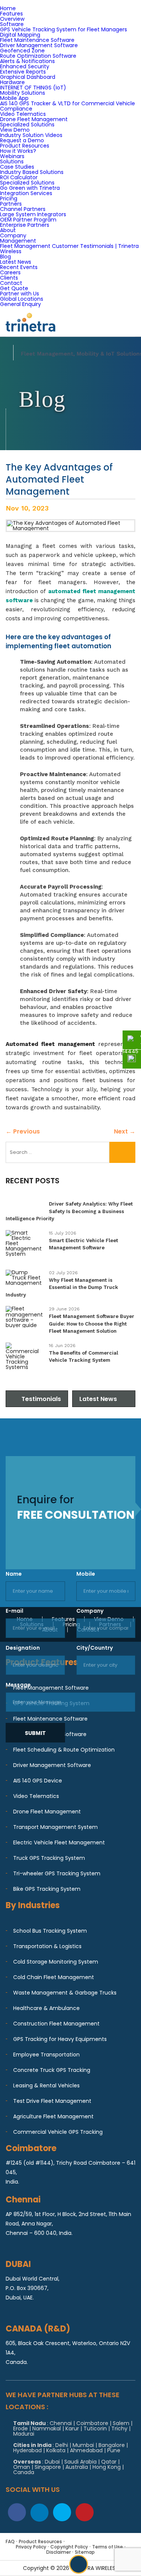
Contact (11, 283)
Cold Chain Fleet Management (54, 1977)
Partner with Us (20, 294)
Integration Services (26, 193)
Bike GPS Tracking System (47, 1889)
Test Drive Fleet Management (52, 2101)
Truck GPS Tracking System (49, 1858)
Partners (11, 204)
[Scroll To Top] (79, 2564)
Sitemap (85, 2552)
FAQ (10, 2541)
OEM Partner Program (28, 220)
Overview (12, 19)
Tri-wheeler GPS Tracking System (57, 1873)
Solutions (12, 161)
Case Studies (17, 167)
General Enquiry (20, 304)
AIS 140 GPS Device (38, 1781)
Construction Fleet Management (56, 2024)
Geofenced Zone (22, 51)
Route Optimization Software (38, 56)
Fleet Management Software (51, 1688)
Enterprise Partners (25, 225)
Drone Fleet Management (34, 119)
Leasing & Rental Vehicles (46, 2085)
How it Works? (18, 151)
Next (125, 1131)
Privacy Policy (31, 2547)
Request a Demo (22, 140)
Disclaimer (58, 2552)
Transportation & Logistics (47, 1946)
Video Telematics (23, 114)
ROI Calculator (19, 177)
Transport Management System (55, 1827)
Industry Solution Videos (31, 135)
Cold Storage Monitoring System (56, 1962)
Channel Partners (23, 209)
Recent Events (19, 267)
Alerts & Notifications (27, 61)
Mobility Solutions (23, 93)
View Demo (15, 130)
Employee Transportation (46, 2055)
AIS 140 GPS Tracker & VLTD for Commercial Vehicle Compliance (67, 106)
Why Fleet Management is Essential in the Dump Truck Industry (62, 1287)
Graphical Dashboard (28, 77)
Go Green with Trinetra (30, 188)
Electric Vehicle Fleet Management (59, 1842)
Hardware (12, 82)
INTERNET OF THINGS (33, 88)
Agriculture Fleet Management (53, 2116)
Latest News (16, 262)
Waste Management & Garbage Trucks (65, 1993)
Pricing (9, 198)
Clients (9, 278)
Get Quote (14, 288)
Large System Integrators (33, 214)
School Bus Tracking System (50, 1931)
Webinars (12, 156)
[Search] (122, 1152)
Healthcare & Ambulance (46, 2008)
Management (18, 241)
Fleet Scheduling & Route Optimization (64, 1750)
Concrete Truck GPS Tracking (52, 2070)
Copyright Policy (69, 2547)
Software (12, 24)
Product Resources (25, 146)
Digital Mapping (20, 35)
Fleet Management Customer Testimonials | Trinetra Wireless (69, 249)
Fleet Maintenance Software (37, 40)
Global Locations (22, 299)
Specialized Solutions (27, 125)
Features (11, 14)
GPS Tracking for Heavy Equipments (60, 2039)
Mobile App (14, 98)
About (8, 230)
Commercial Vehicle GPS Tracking (58, 2132)
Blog (5, 257)
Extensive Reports (23, 72)
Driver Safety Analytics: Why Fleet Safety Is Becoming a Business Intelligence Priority (69, 1211)
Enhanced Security (25, 66)
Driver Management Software (39, 45)
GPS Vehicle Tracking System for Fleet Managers (64, 29)
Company (13, 235)
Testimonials (41, 1399)
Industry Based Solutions (32, 172)
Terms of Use (108, 2547)
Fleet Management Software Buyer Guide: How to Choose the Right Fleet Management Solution (92, 1324)
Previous (23, 1131)
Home (8, 8)
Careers (10, 272)
